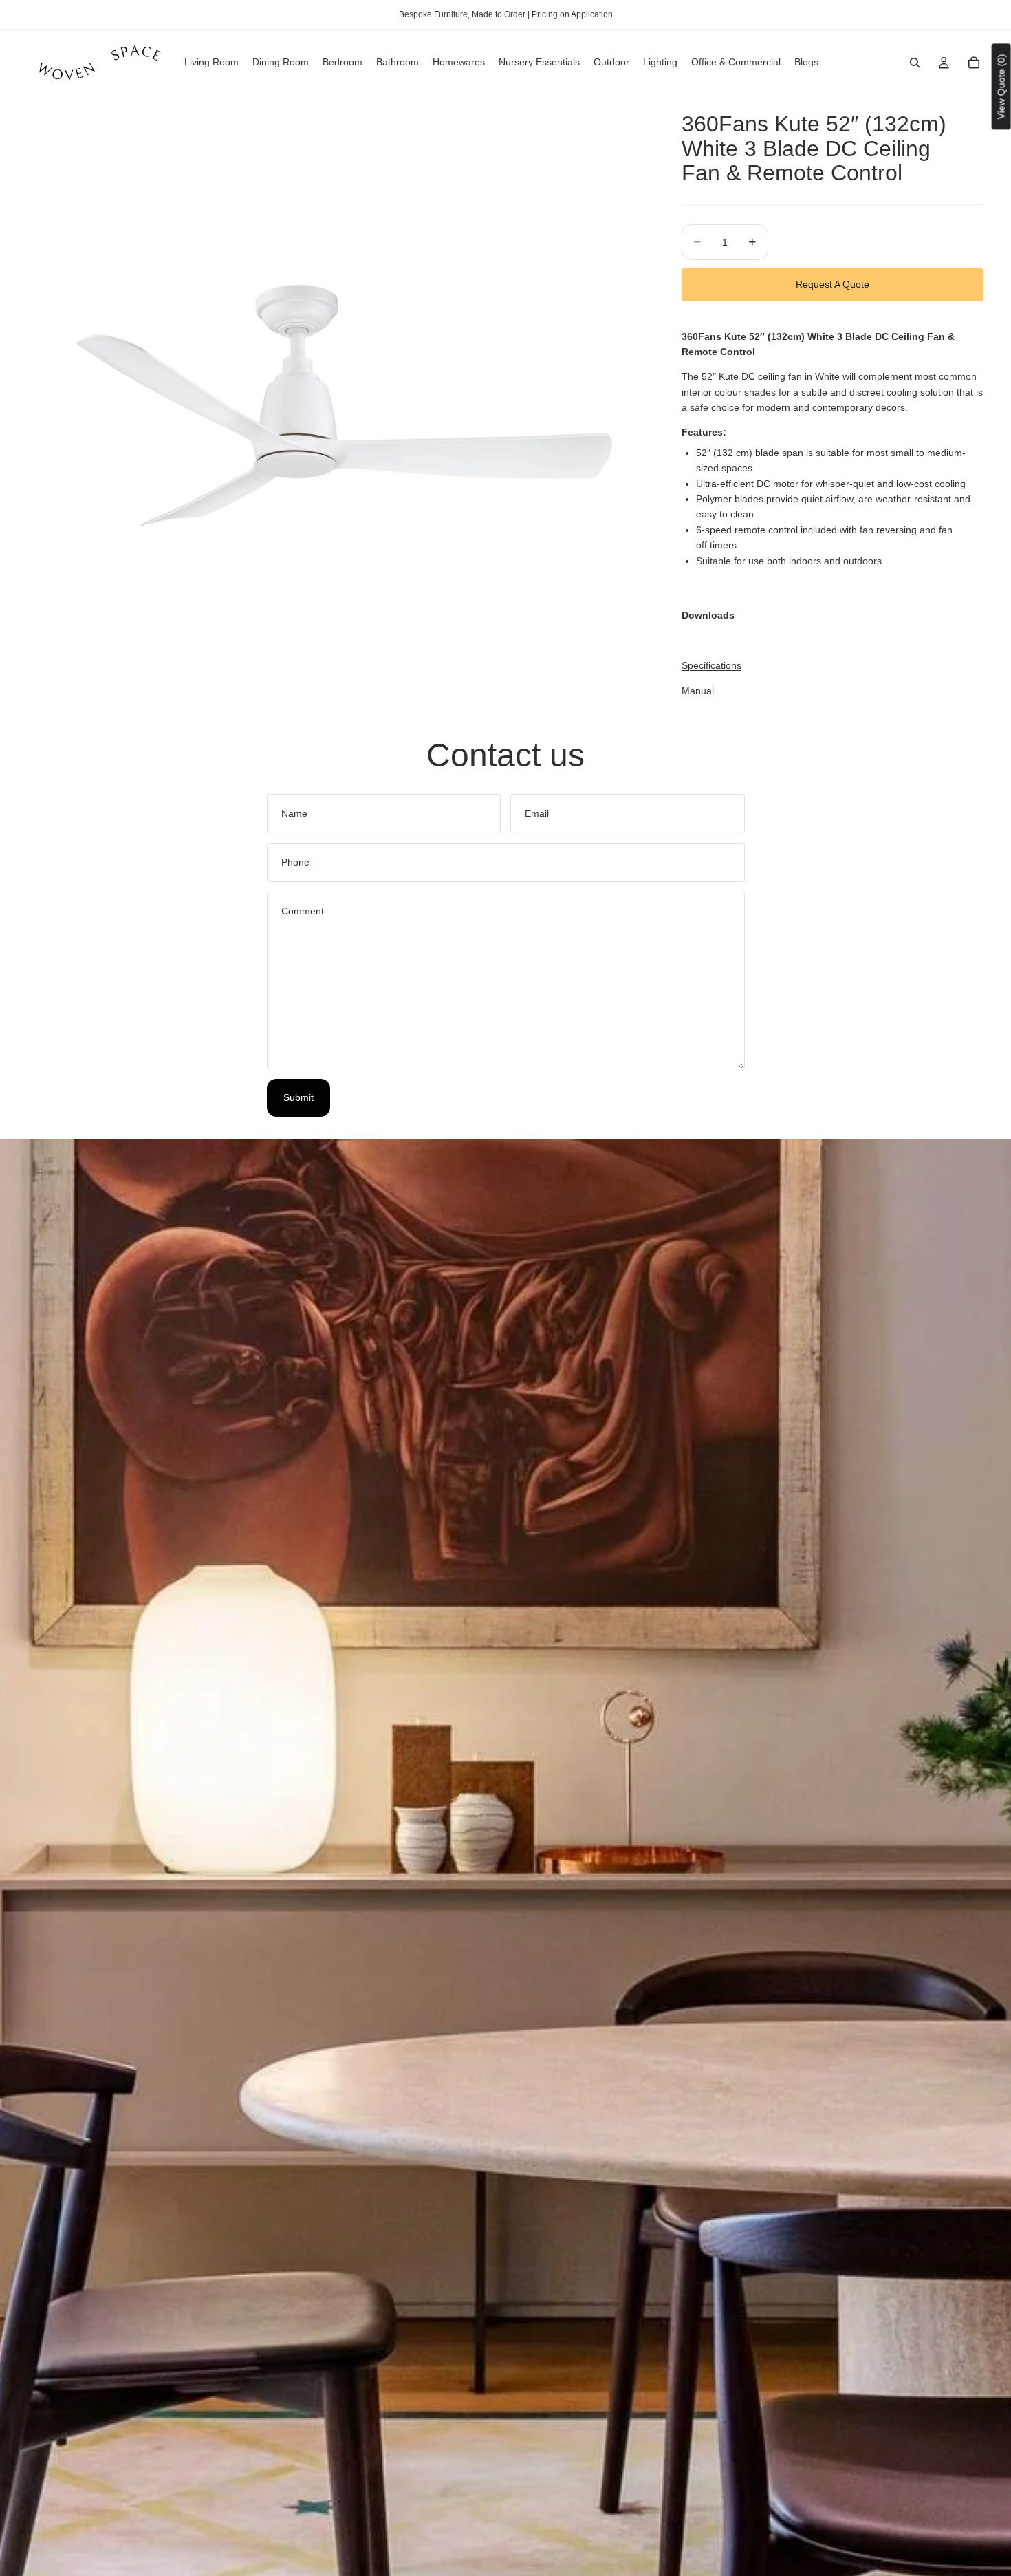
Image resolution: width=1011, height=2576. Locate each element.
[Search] (915, 63)
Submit (298, 1097)
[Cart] (974, 63)
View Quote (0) (1001, 86)
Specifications (711, 665)
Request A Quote (833, 284)
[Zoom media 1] (338, 406)
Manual (698, 691)
